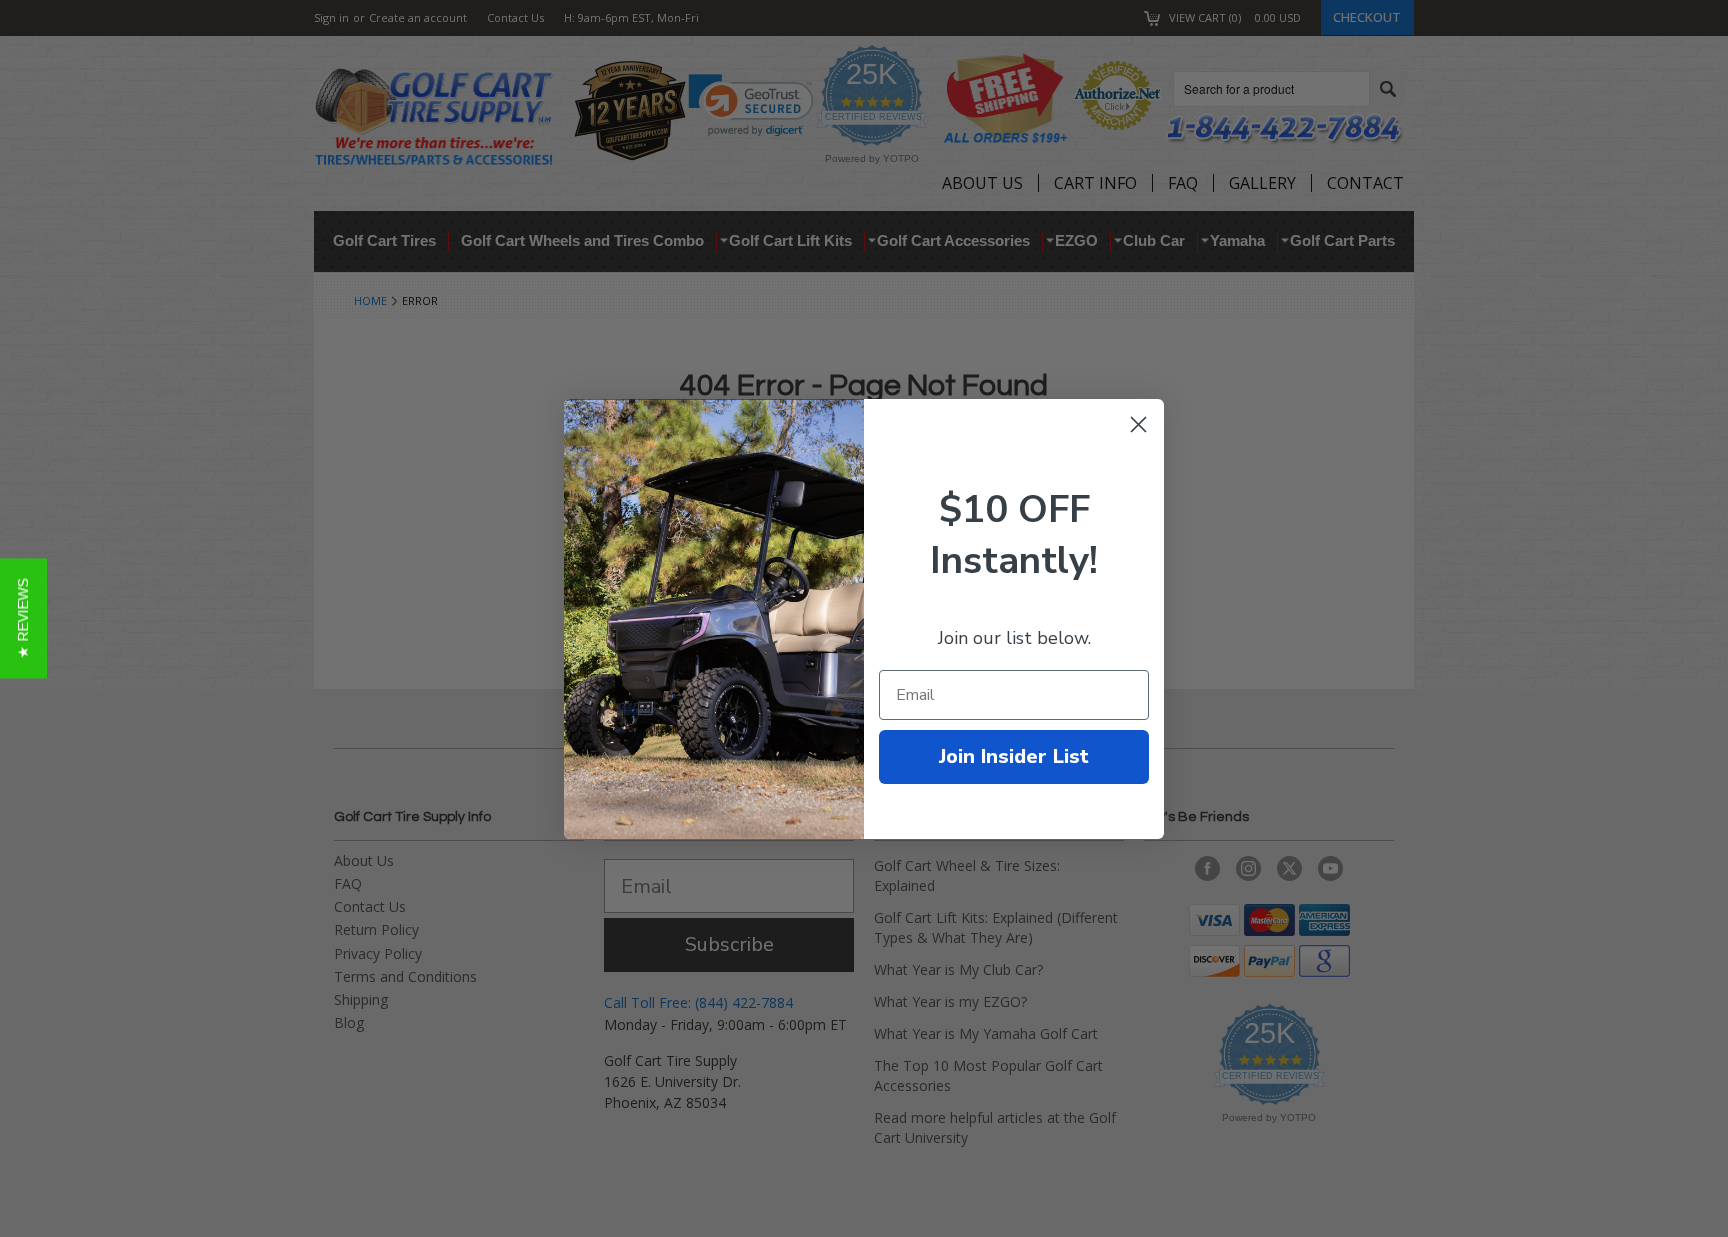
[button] (23, 619)
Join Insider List (1014, 756)
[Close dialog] (1138, 424)
